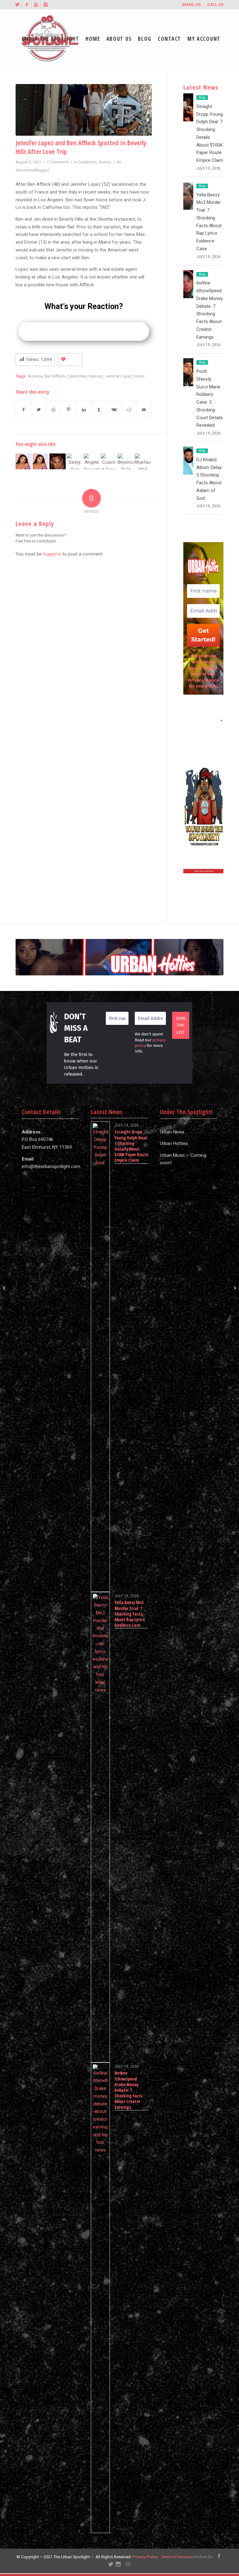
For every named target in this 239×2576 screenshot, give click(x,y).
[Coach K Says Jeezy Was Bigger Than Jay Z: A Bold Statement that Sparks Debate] (109, 462)
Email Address (203, 720)
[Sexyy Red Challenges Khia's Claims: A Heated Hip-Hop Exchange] (75, 462)
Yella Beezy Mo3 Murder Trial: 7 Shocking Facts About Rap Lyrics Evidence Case (130, 1614)
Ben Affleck (55, 376)
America (35, 376)
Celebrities (87, 162)
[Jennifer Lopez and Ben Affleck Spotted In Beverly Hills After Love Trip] (84, 110)
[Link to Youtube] (36, 5)
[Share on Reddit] (129, 410)
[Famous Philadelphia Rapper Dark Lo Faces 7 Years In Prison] (5, 1288)
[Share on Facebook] (23, 410)
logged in (52, 554)
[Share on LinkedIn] (84, 410)
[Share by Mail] (144, 410)
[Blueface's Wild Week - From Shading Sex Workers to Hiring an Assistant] (143, 462)
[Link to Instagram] (45, 5)
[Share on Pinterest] (69, 410)
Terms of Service (176, 2557)
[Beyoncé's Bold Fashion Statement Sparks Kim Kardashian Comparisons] (126, 462)
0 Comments (58, 162)
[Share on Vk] (114, 410)
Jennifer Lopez (118, 376)
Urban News (172, 1132)
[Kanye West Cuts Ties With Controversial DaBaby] (234, 1288)
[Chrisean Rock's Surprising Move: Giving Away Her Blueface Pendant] (24, 462)
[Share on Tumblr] (99, 410)
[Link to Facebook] (27, 5)
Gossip (105, 162)
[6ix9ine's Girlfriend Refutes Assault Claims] (58, 462)
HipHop (96, 376)
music (139, 376)
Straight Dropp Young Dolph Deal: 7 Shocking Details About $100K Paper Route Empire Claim (131, 1146)
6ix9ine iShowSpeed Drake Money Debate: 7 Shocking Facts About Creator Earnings (129, 2090)
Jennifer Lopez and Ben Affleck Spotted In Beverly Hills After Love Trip (81, 147)
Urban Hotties (174, 1143)
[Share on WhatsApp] (54, 410)
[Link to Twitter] (17, 5)
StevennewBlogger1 (33, 170)
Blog (202, 98)
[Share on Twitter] (38, 410)
